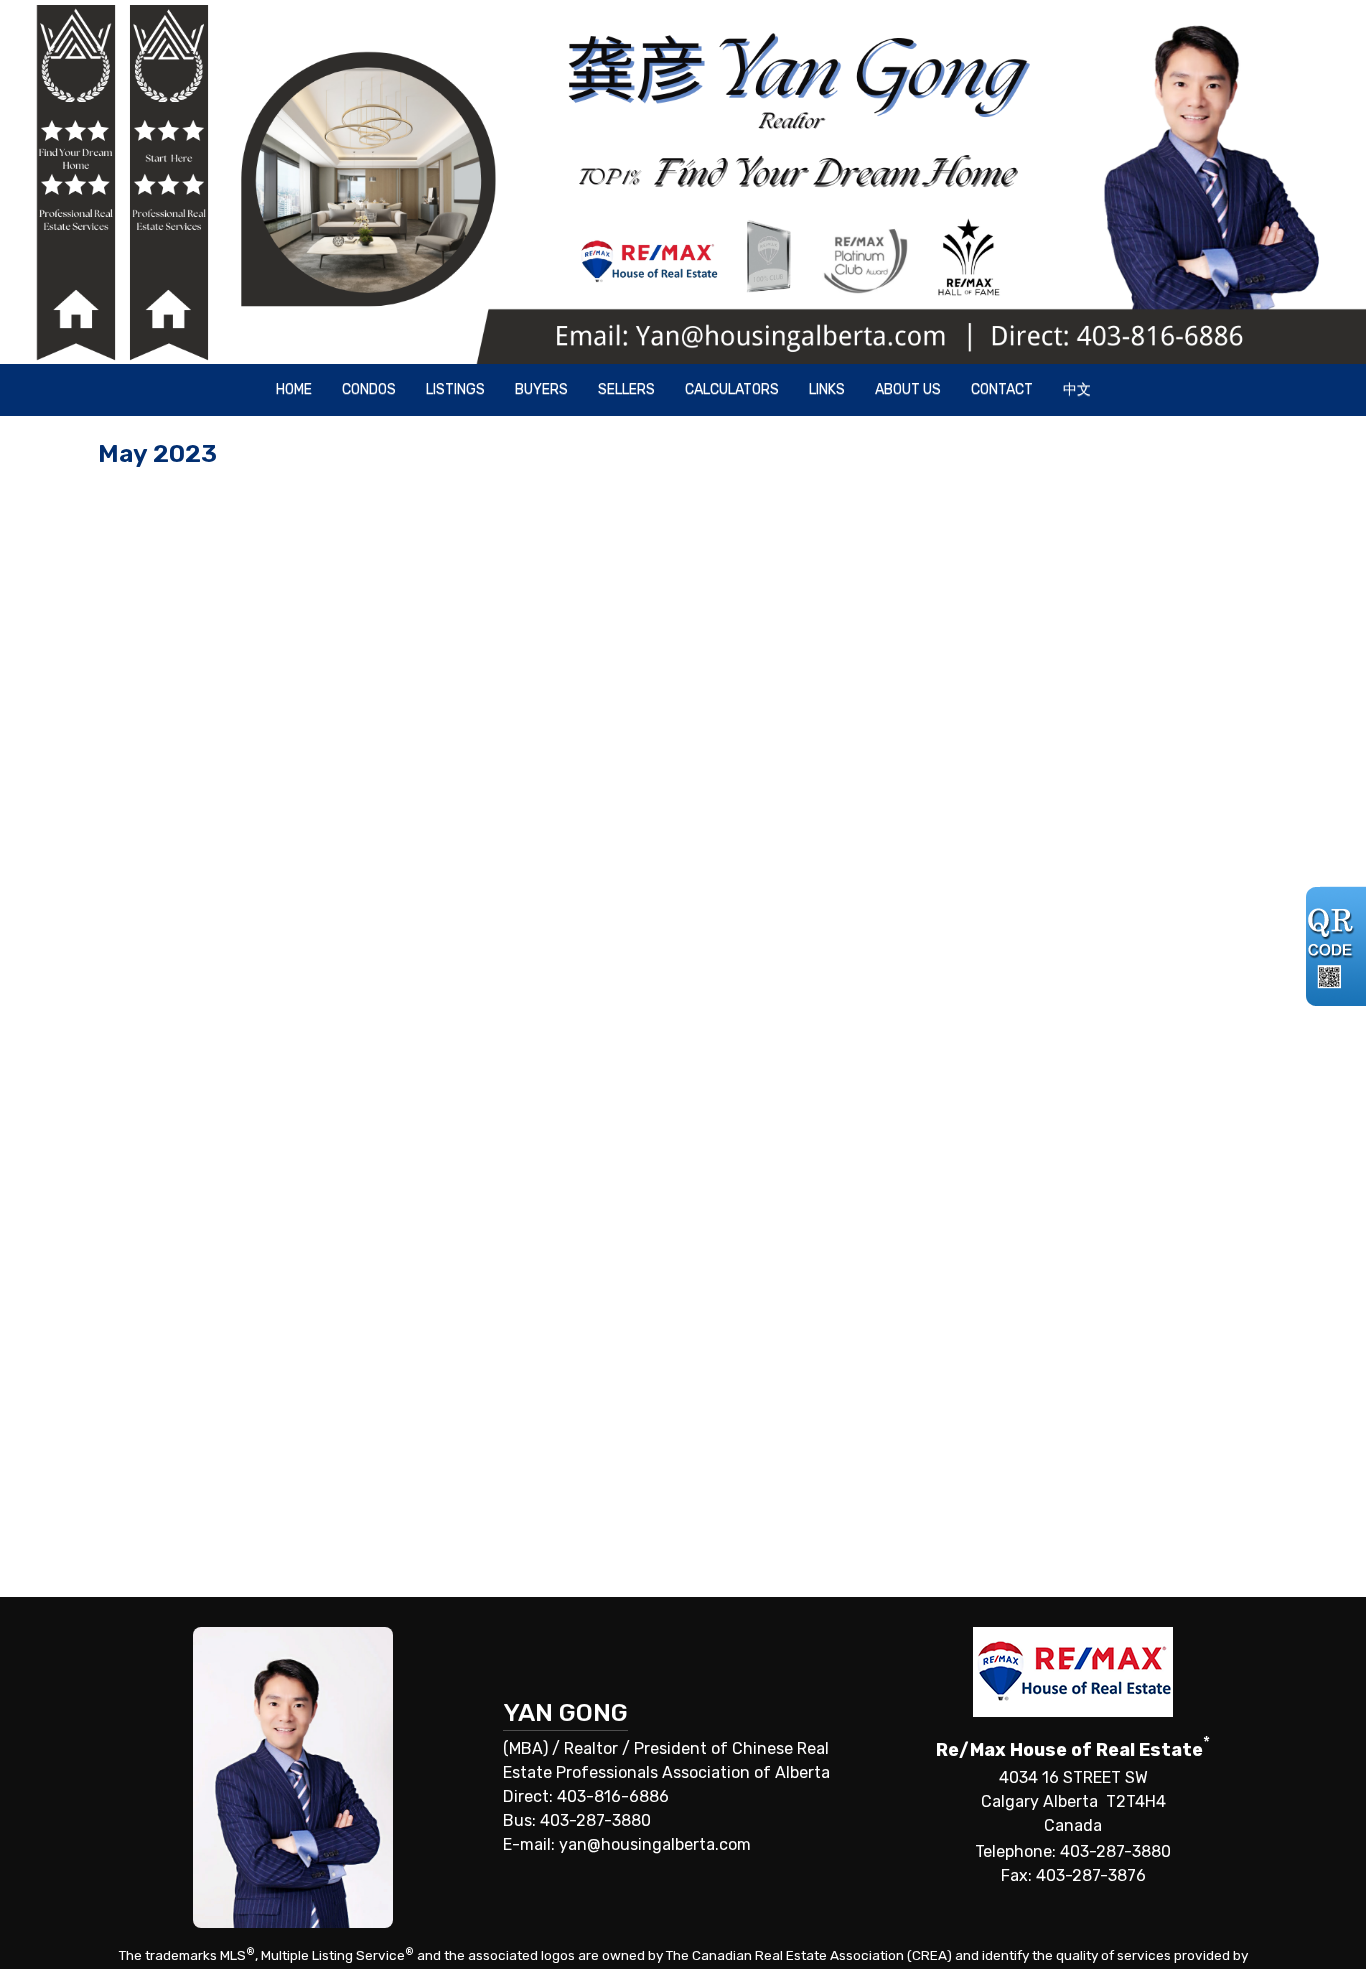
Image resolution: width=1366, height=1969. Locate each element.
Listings (455, 389)
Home (294, 389)
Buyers (541, 389)
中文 (1077, 389)
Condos (369, 389)
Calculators (732, 389)
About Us (908, 389)
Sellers (626, 389)
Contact (1002, 389)
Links (827, 389)
